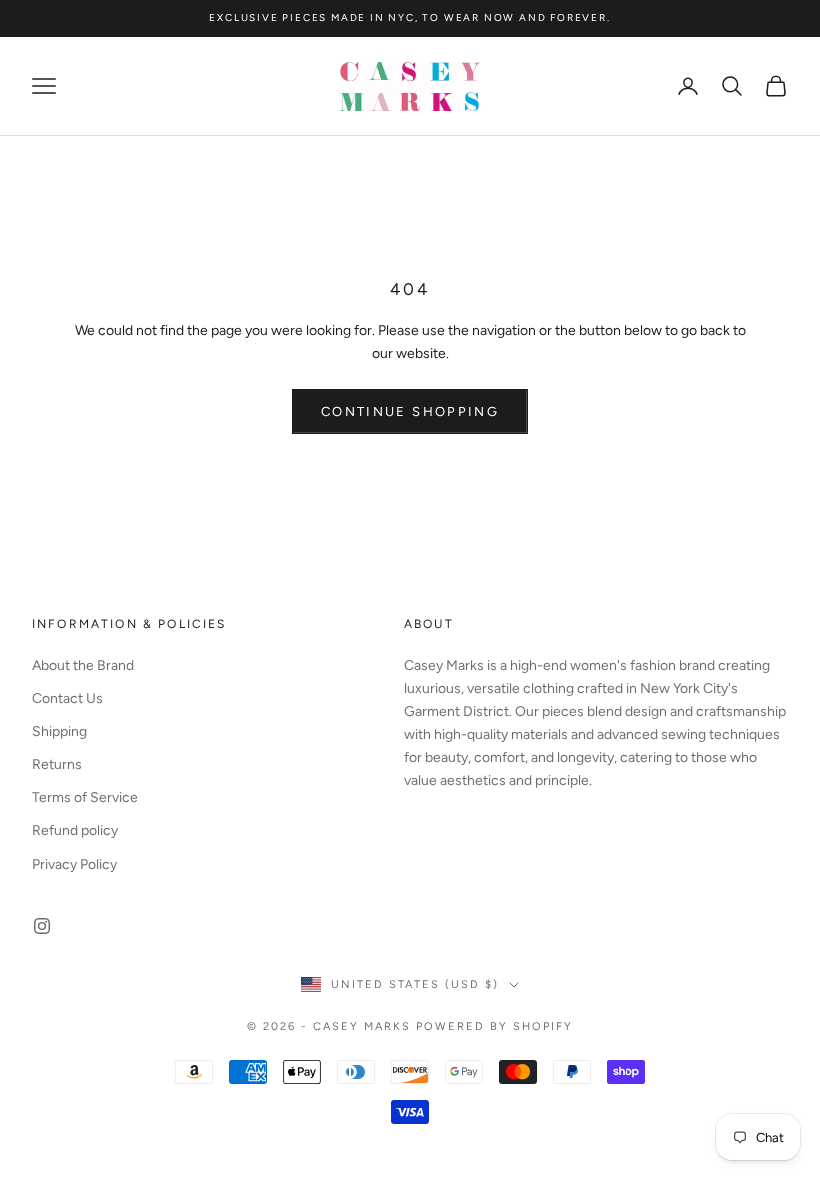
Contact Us (67, 698)
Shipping (59, 731)
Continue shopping (410, 411)
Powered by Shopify (494, 1026)
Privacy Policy (74, 864)
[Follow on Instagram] (42, 926)
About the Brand (83, 665)
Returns (57, 764)
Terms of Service (85, 797)
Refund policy (75, 830)
